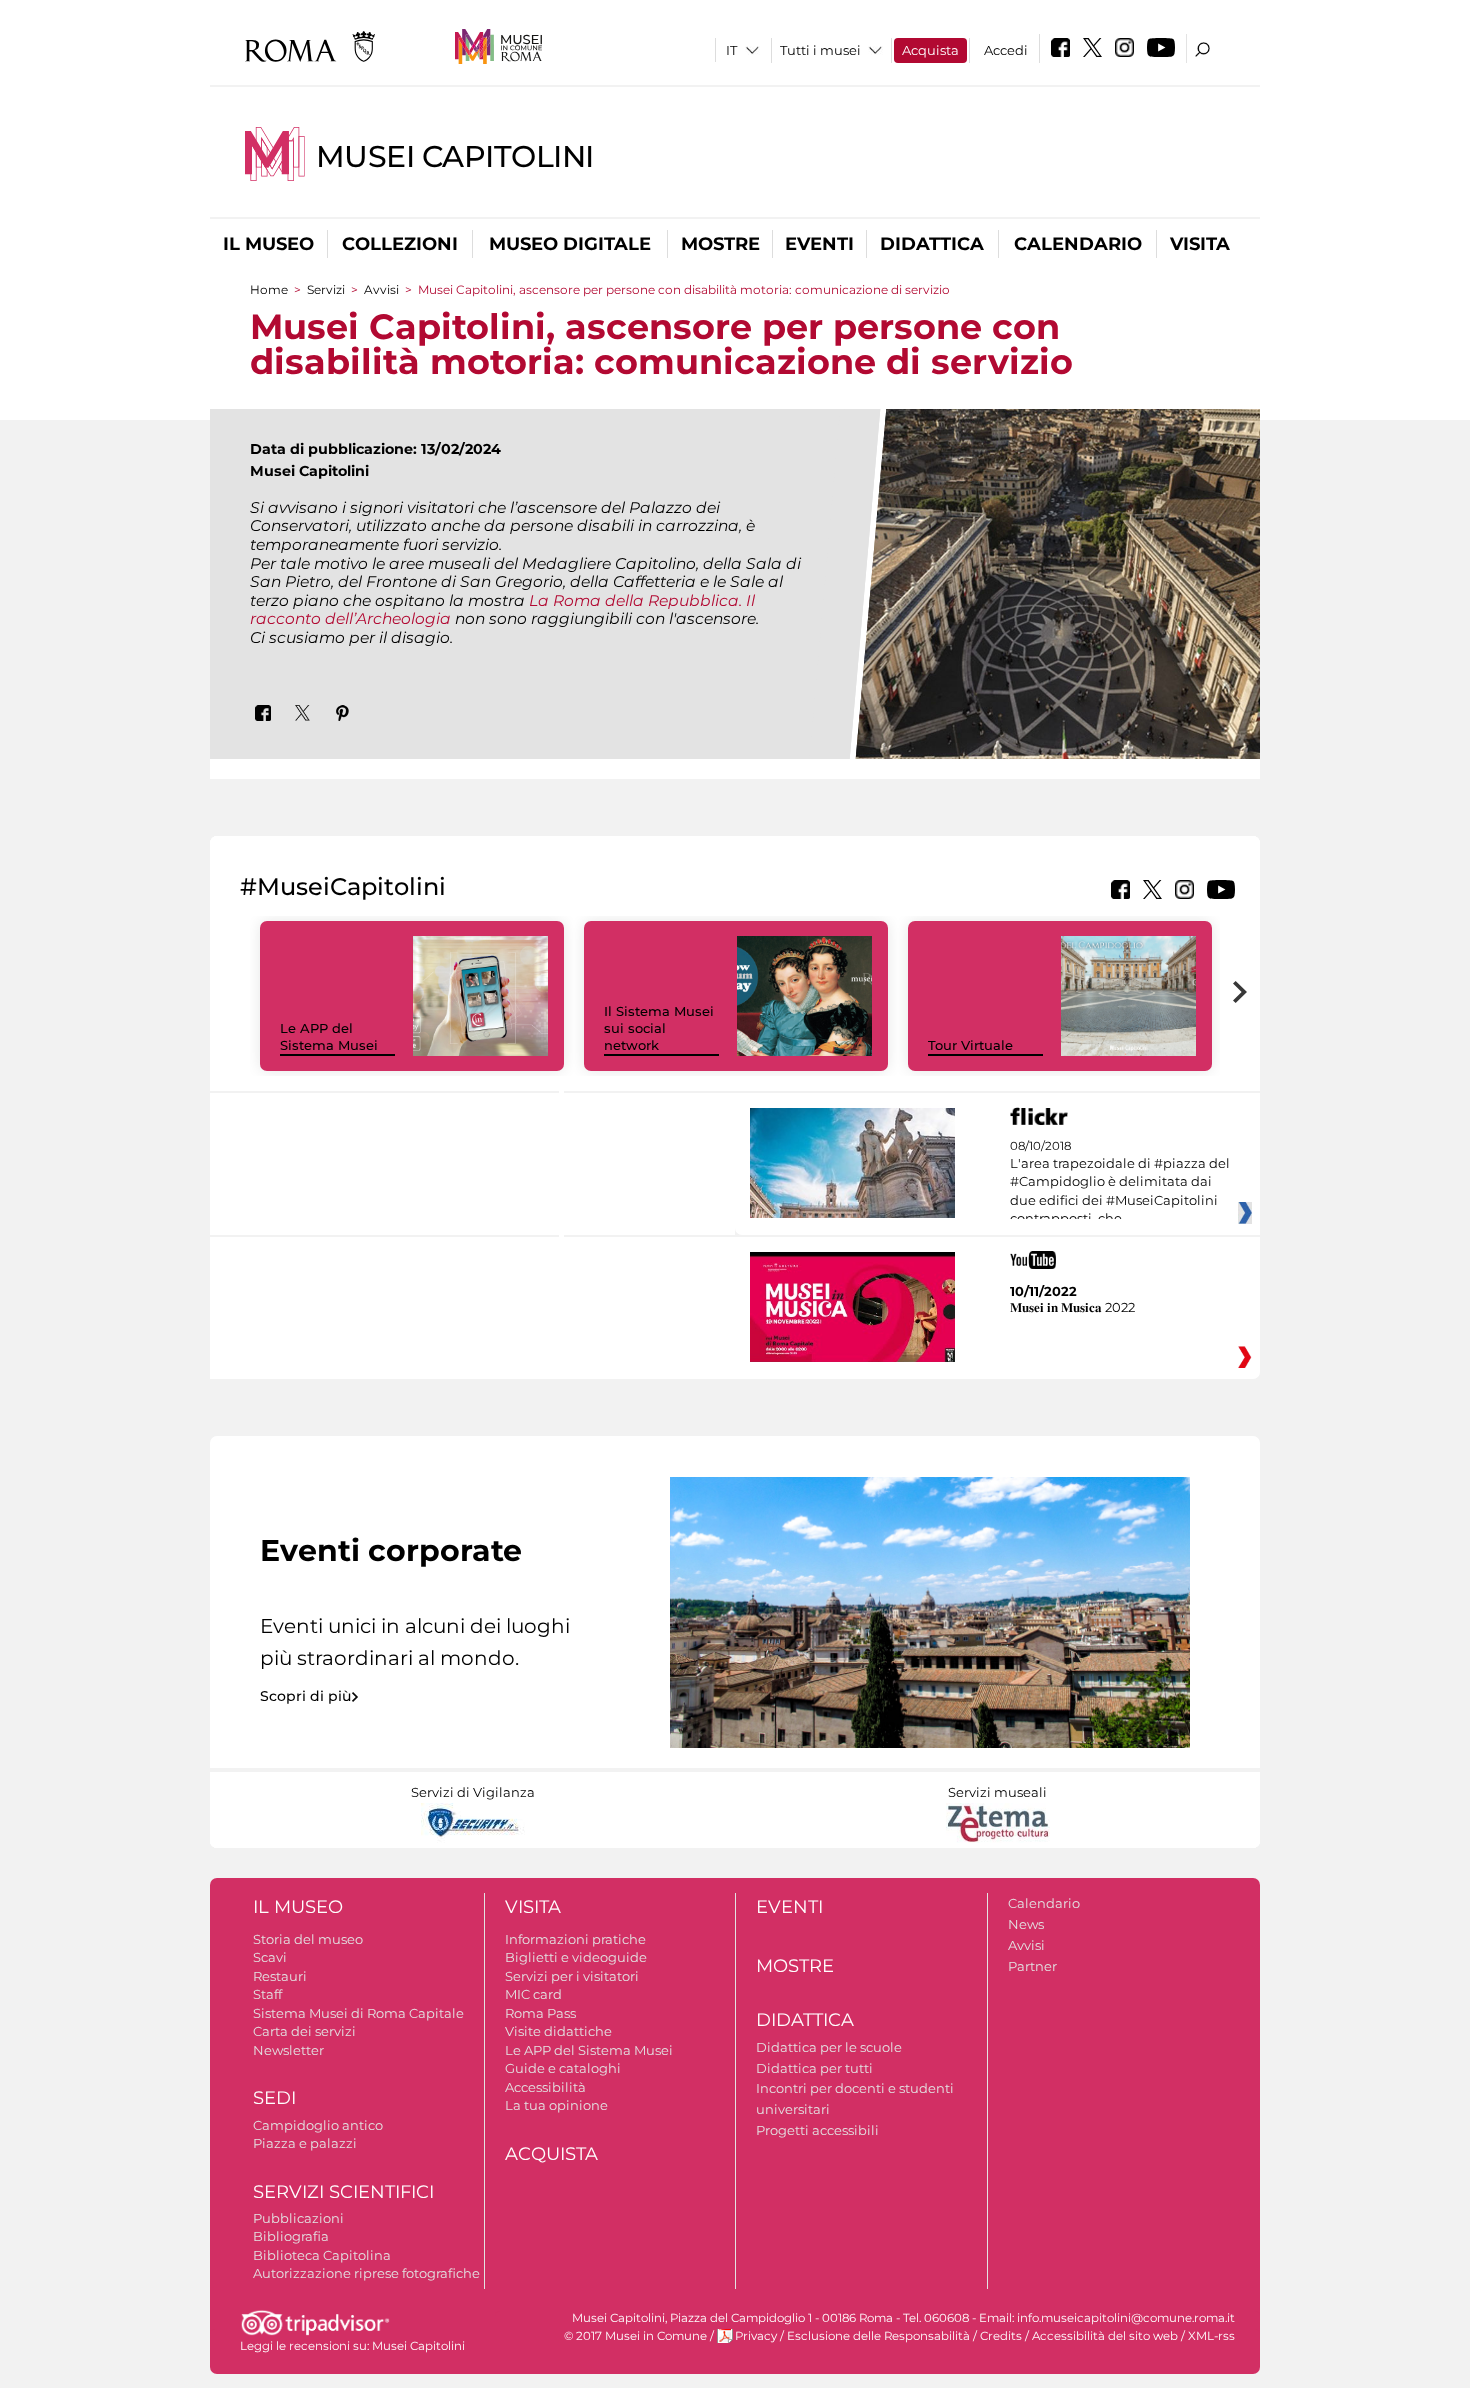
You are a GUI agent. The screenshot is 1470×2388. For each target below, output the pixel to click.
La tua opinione (556, 2105)
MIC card (533, 1994)
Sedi (274, 2098)
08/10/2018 (1120, 1183)
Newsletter (288, 2050)
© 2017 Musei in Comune (635, 2336)
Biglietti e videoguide (576, 1957)
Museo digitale (570, 244)
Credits (1001, 2336)
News (1026, 1924)
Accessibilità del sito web (1105, 2336)
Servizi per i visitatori (572, 1976)
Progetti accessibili (817, 2130)
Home (269, 289)
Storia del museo (308, 1939)
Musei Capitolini (455, 156)
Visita (1200, 244)
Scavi (270, 1957)
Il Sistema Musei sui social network (659, 1028)
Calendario (1078, 244)
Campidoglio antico (318, 2125)
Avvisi (381, 289)
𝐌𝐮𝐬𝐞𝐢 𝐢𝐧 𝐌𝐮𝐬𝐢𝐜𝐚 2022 (1072, 1307)
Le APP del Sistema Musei (329, 1036)
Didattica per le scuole (829, 2047)
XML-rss (1211, 2336)
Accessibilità (545, 2087)
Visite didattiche (558, 2031)
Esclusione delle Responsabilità (878, 2336)
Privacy (756, 2336)
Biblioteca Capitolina (322, 2255)
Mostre (720, 244)
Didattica (932, 244)
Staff (267, 1994)
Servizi (326, 289)
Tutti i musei (820, 50)
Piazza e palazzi (305, 2143)
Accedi (1006, 50)
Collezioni (400, 244)
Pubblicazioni (298, 2218)
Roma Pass (540, 2013)
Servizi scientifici (343, 2192)
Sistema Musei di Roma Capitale (358, 2013)
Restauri (280, 1976)
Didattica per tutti (814, 2068)
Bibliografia (291, 2236)
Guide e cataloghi (563, 2068)
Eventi (819, 244)
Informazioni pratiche (575, 1939)
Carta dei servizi (304, 2031)
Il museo (268, 244)
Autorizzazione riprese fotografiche (366, 2273)
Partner (1032, 1966)
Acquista (930, 50)
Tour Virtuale (970, 1045)
